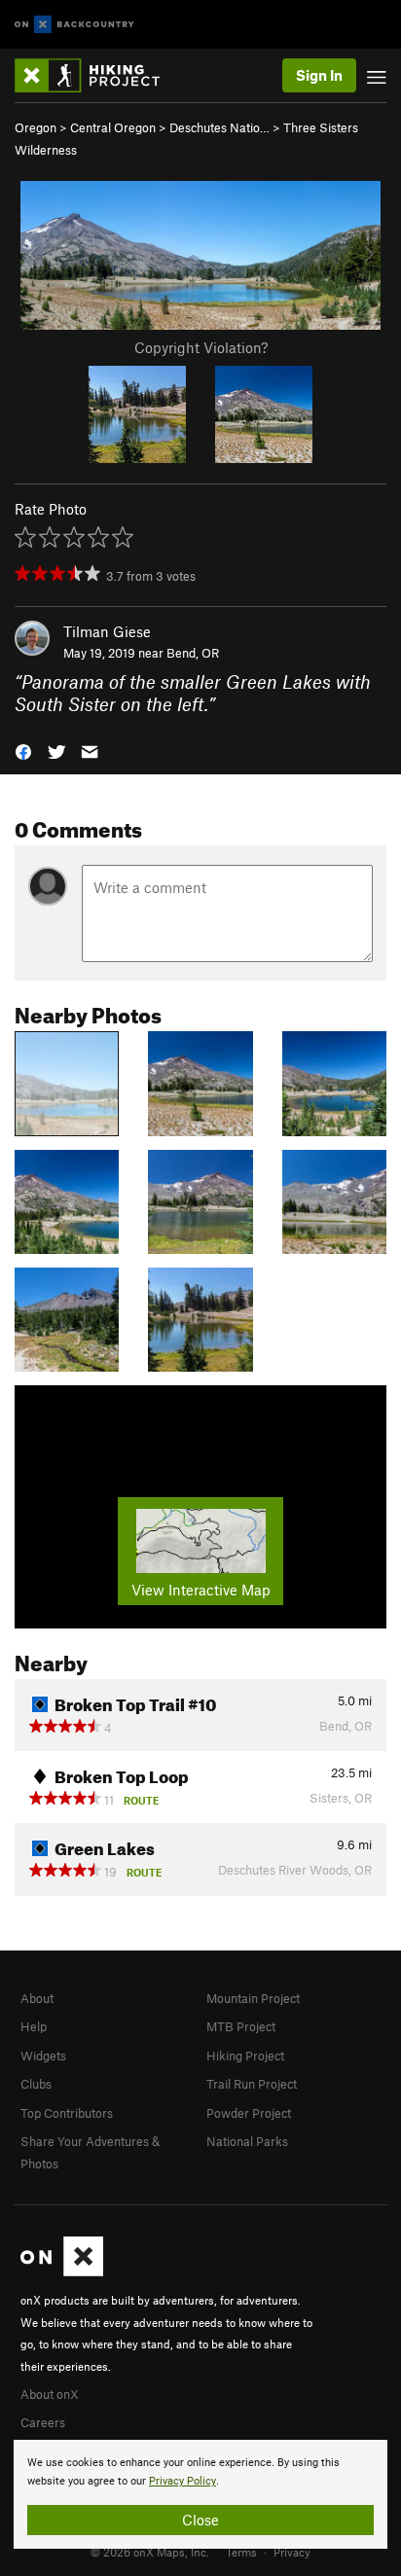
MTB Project (241, 2026)
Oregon (36, 127)
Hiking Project (245, 2056)
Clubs (36, 2084)
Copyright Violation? (201, 347)
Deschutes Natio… (219, 127)
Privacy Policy (182, 2481)
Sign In (319, 75)
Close (200, 2520)
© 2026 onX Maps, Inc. (150, 2552)
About (37, 1998)
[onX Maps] (62, 2272)
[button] (23, 750)
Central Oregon (113, 127)
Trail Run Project (252, 2084)
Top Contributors (67, 2113)
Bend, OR (193, 653)
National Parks (247, 2141)
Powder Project (249, 2113)
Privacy (292, 2552)
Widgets (43, 2056)
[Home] (97, 75)
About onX (50, 2394)
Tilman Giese (107, 631)
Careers (43, 2422)
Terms (241, 2552)
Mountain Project (253, 1998)
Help (34, 2026)
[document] (200, 2494)
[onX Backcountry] (74, 25)
